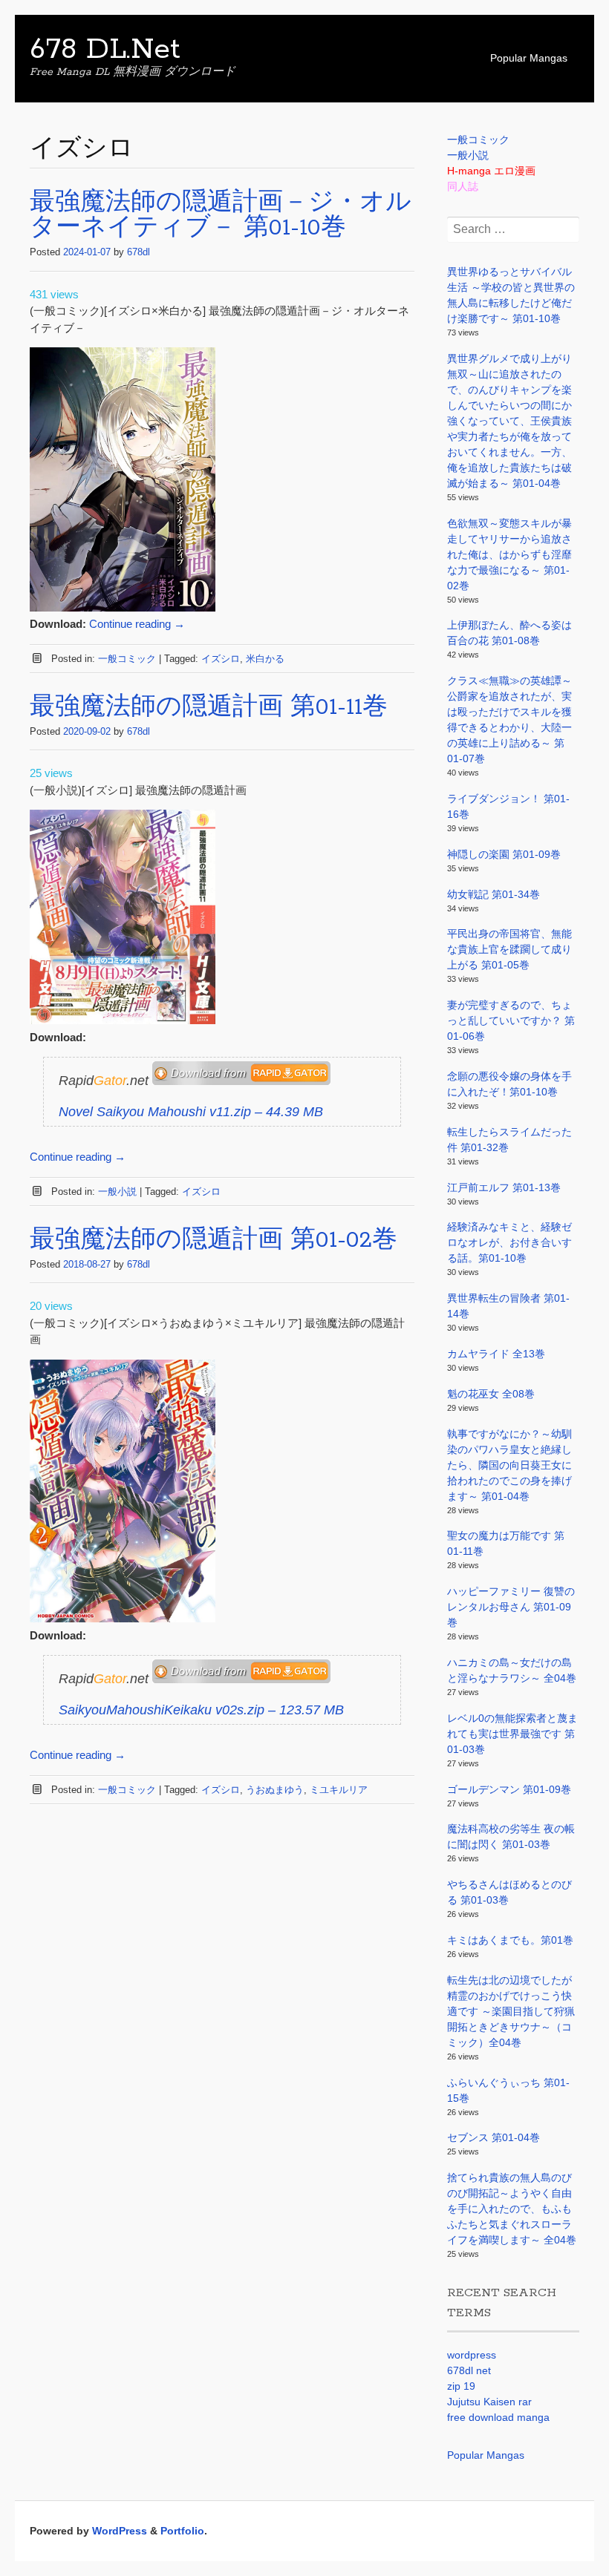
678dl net (469, 2370)
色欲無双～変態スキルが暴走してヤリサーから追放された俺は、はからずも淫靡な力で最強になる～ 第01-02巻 (509, 554)
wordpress (472, 2355)
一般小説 (117, 1192)
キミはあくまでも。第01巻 (510, 1940)
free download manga (498, 2417)
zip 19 (461, 2386)
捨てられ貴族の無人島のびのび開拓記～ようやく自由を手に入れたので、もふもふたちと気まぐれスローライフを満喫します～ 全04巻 (512, 2209)
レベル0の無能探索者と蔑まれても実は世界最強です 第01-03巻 (512, 1734)
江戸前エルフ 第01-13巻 (504, 1187)
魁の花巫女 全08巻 (491, 1394)
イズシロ (221, 659)
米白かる (265, 659)
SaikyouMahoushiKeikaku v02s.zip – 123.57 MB (201, 1710)
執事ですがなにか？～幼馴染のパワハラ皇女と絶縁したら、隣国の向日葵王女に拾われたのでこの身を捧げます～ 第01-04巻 (509, 1465)
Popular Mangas (529, 58)
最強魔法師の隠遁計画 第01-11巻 (209, 708)
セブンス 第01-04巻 (494, 2137)
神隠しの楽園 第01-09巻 (504, 854)
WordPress (120, 2531)
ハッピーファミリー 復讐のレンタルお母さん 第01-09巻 (511, 1607)
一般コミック (127, 659)
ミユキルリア (339, 1790)
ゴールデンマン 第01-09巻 (509, 1789)
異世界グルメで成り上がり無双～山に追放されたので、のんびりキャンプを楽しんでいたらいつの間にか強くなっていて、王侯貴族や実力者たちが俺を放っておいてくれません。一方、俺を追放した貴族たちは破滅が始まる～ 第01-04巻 (509, 421)
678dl (139, 252)
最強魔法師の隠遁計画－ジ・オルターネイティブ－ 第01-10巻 (221, 216)
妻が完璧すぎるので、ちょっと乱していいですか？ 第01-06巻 (511, 1020)
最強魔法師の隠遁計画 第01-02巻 (214, 1241)
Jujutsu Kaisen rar (489, 2402)
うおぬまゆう (275, 1790)
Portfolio (182, 2531)
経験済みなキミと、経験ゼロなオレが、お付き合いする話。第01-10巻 (509, 1242)
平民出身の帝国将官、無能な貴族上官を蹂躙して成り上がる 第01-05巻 (509, 949)
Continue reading (137, 624)
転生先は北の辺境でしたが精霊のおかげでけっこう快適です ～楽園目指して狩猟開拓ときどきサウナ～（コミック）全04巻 (511, 2011)
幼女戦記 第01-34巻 (494, 894)
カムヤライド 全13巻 (496, 1354)
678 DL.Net (105, 50)
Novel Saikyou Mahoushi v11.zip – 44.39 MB (191, 1112)
